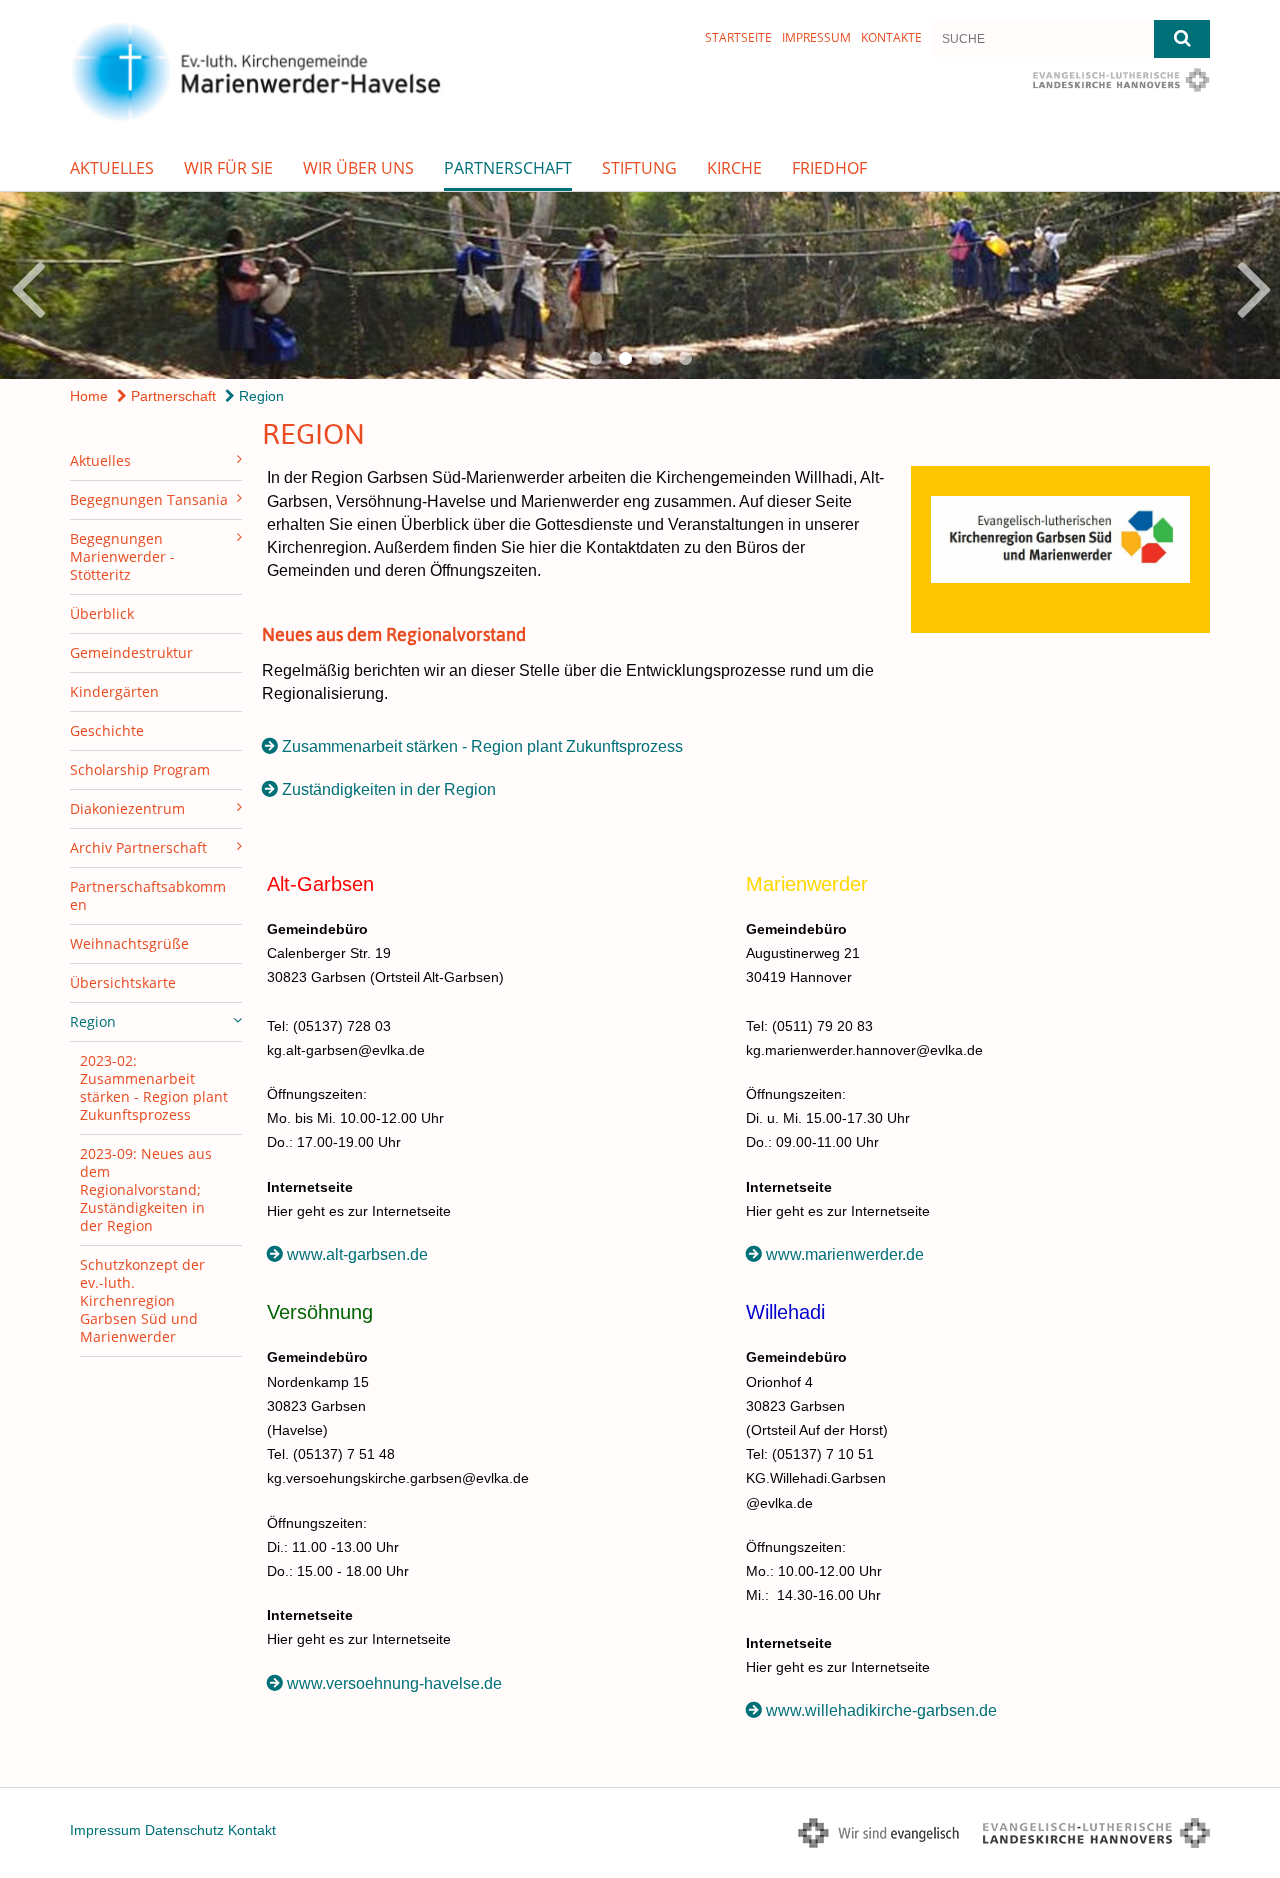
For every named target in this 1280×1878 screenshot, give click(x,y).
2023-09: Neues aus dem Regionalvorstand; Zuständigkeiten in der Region (146, 1189)
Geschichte (107, 730)
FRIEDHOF (829, 168)
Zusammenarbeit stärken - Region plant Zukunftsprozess (482, 746)
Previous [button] (27, 286)
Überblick (102, 613)
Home (89, 396)
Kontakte (891, 37)
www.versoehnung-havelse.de (394, 1683)
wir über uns (358, 168)
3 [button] (655, 359)
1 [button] (595, 359)
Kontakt (252, 1830)
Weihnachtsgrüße (129, 943)
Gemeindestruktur (131, 652)
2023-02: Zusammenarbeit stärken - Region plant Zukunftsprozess (154, 1087)
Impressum (816, 37)
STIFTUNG (639, 168)
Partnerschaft (508, 168)
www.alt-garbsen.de (357, 1254)
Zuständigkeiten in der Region (389, 789)
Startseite (738, 37)
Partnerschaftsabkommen (148, 895)
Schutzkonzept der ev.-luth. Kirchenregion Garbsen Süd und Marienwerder (142, 1300)
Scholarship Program (140, 769)
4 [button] (685, 359)
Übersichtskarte (123, 982)
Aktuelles (112, 168)
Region (259, 396)
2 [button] (625, 359)
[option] (640, 285)
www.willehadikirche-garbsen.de (881, 1710)
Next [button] (1254, 286)
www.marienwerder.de (845, 1254)
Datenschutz (184, 1830)
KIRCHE (734, 168)
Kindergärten (114, 691)
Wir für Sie (228, 168)
